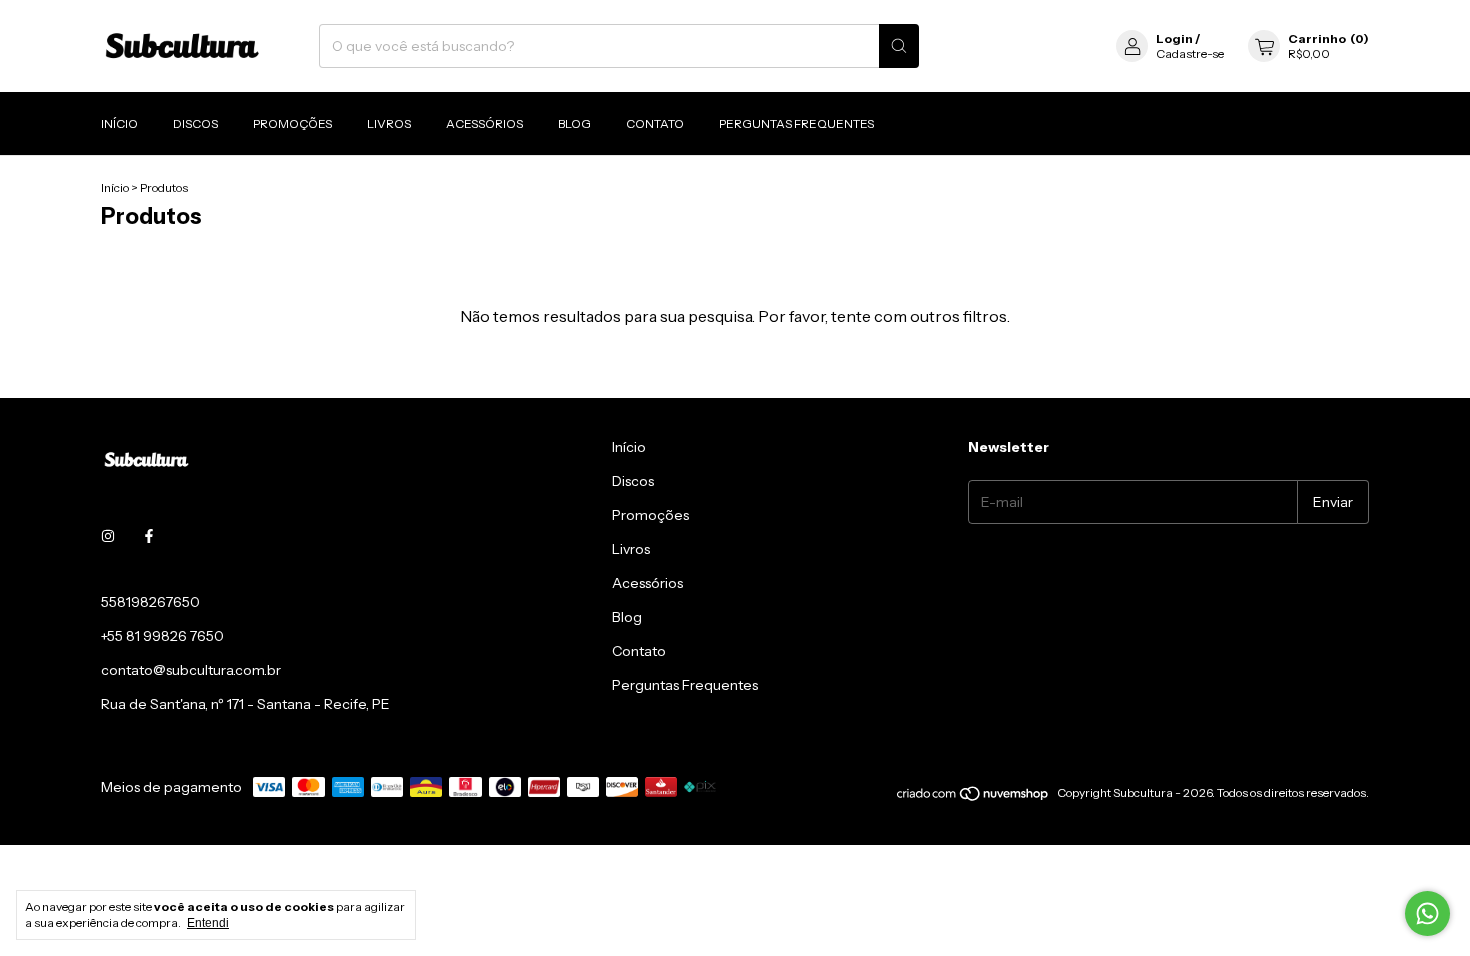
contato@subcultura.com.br (191, 670)
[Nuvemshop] (973, 797)
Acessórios (484, 123)
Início (119, 123)
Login (1174, 38)
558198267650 (150, 602)
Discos (195, 123)
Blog (574, 123)
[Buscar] (899, 46)
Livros (389, 123)
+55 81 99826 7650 (162, 636)
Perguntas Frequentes (796, 123)
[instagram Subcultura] (108, 536)
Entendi (208, 923)
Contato (655, 123)
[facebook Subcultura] (149, 536)
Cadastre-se (1190, 53)
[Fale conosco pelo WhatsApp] (1427, 913)
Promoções (292, 123)
